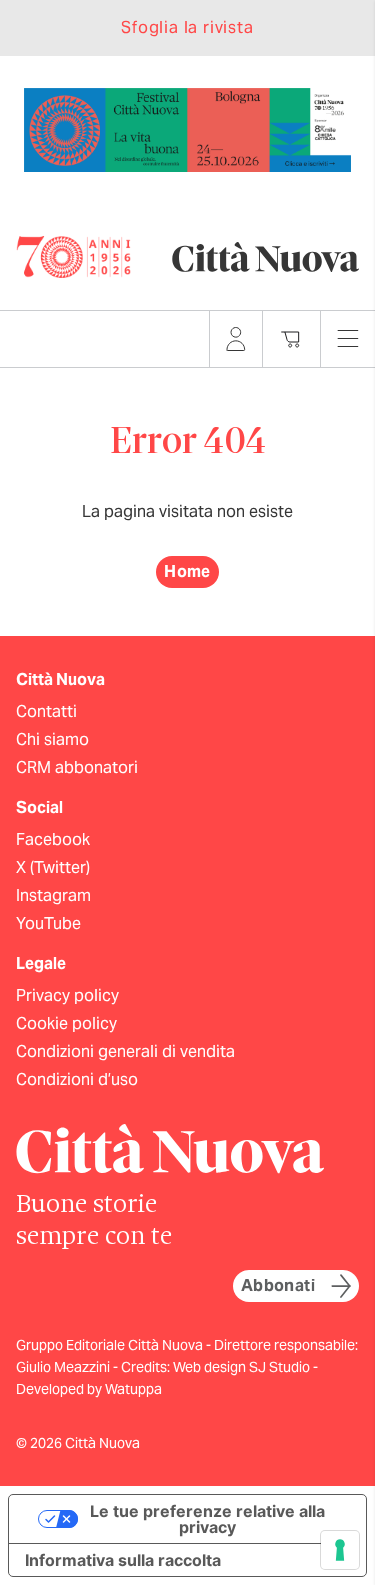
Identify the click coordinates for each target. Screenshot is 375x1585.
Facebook (53, 839)
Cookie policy (66, 1023)
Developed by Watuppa (89, 1389)
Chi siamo (52, 739)
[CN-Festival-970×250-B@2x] (187, 128)
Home (187, 571)
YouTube (48, 923)
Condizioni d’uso (77, 1079)
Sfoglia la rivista (187, 27)
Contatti (46, 711)
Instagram (53, 895)
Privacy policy (67, 995)
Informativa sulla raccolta (123, 1560)
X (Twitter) (53, 867)
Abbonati (278, 1285)
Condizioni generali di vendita (125, 1051)
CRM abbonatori (77, 767)
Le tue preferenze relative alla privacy (207, 1519)
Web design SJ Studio (243, 1367)
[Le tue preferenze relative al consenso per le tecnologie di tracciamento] (340, 1550)
